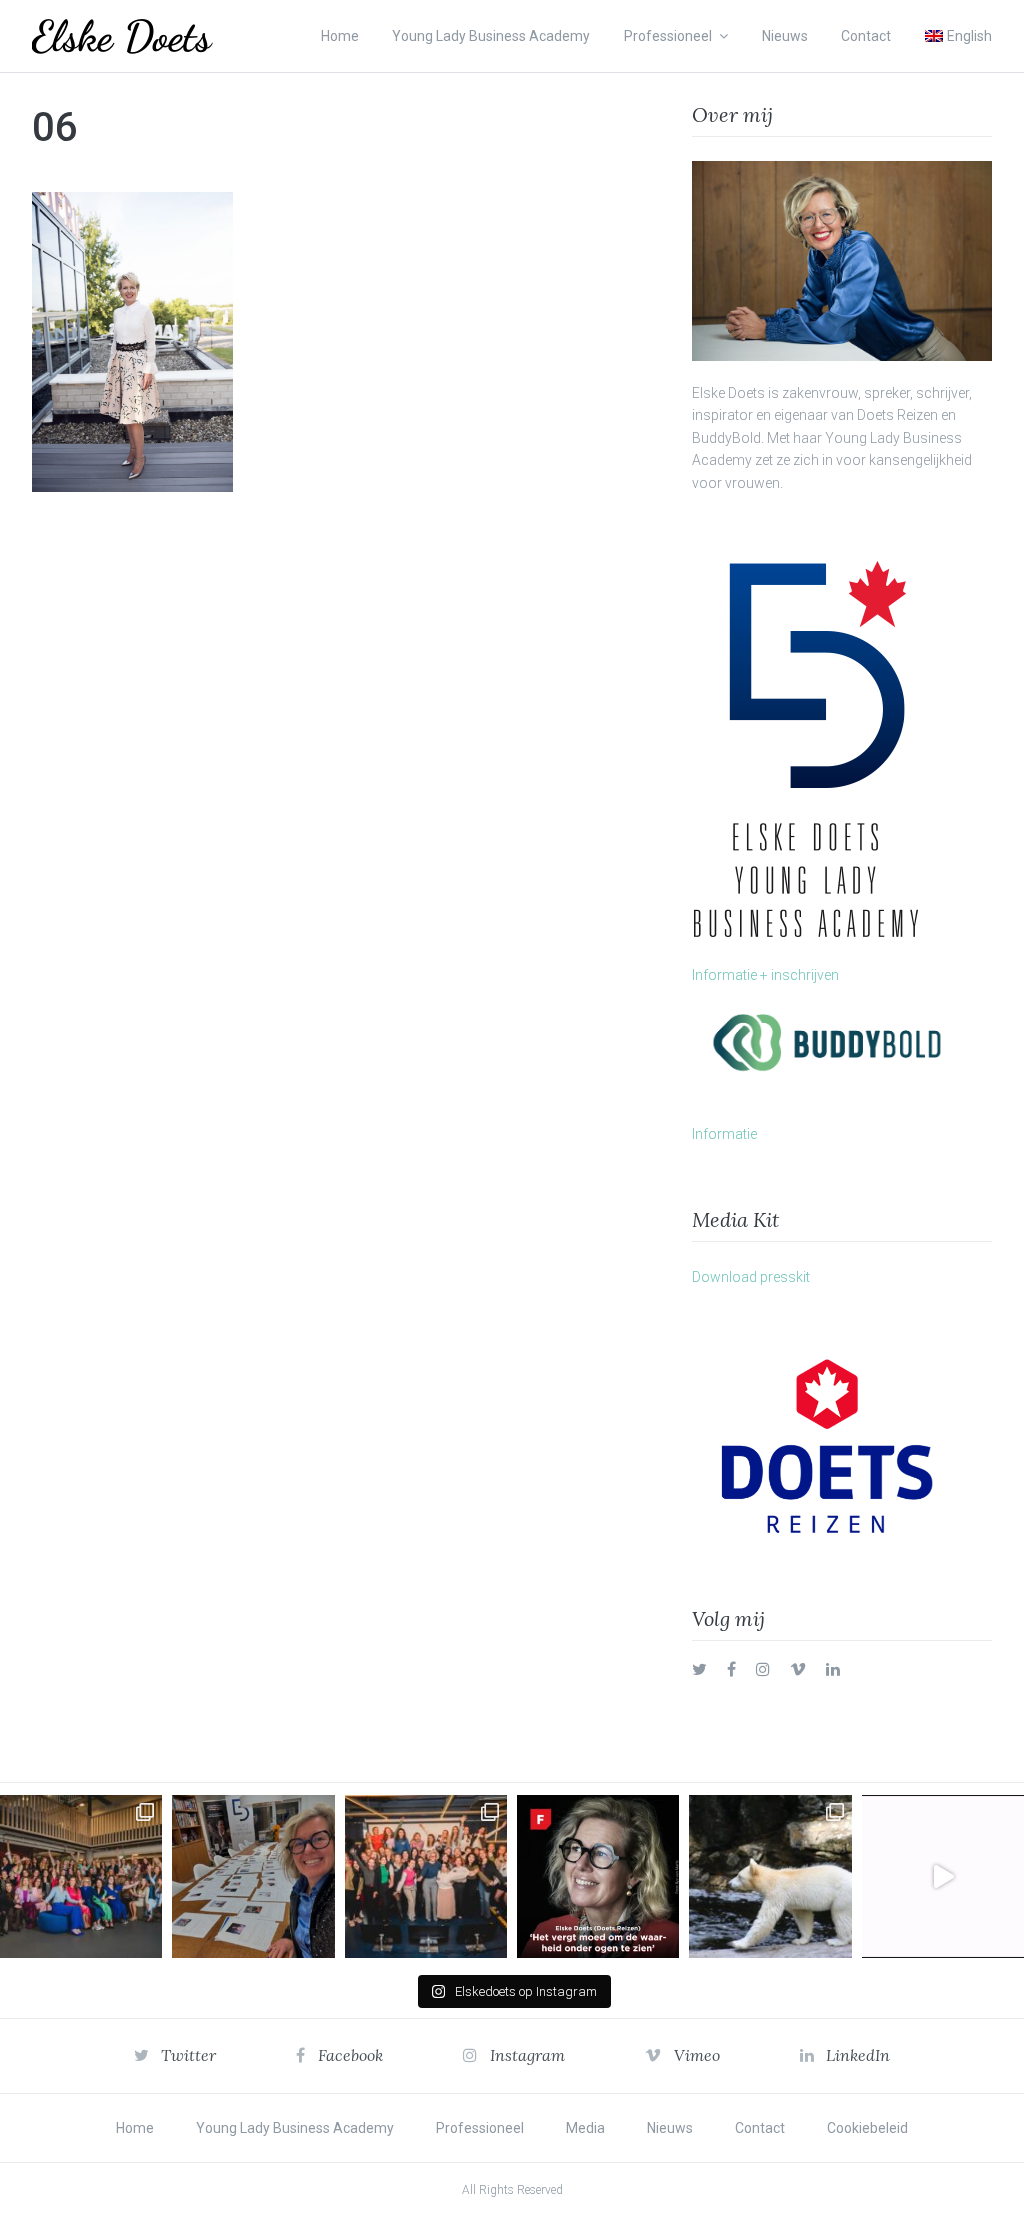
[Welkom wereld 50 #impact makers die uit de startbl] (253, 1876)
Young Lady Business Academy (491, 36)
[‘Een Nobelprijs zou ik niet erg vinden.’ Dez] (426, 1876)
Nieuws (785, 36)
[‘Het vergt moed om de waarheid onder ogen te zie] (598, 1876)
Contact (866, 36)
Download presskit (751, 1277)
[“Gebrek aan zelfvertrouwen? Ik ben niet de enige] (81, 1876)
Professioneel (668, 36)
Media (585, 2128)
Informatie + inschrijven (765, 975)
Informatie (724, 1134)
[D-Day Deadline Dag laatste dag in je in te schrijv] (943, 1876)
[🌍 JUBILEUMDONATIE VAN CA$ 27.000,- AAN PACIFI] (770, 1876)
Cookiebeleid (867, 2128)
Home (340, 36)
